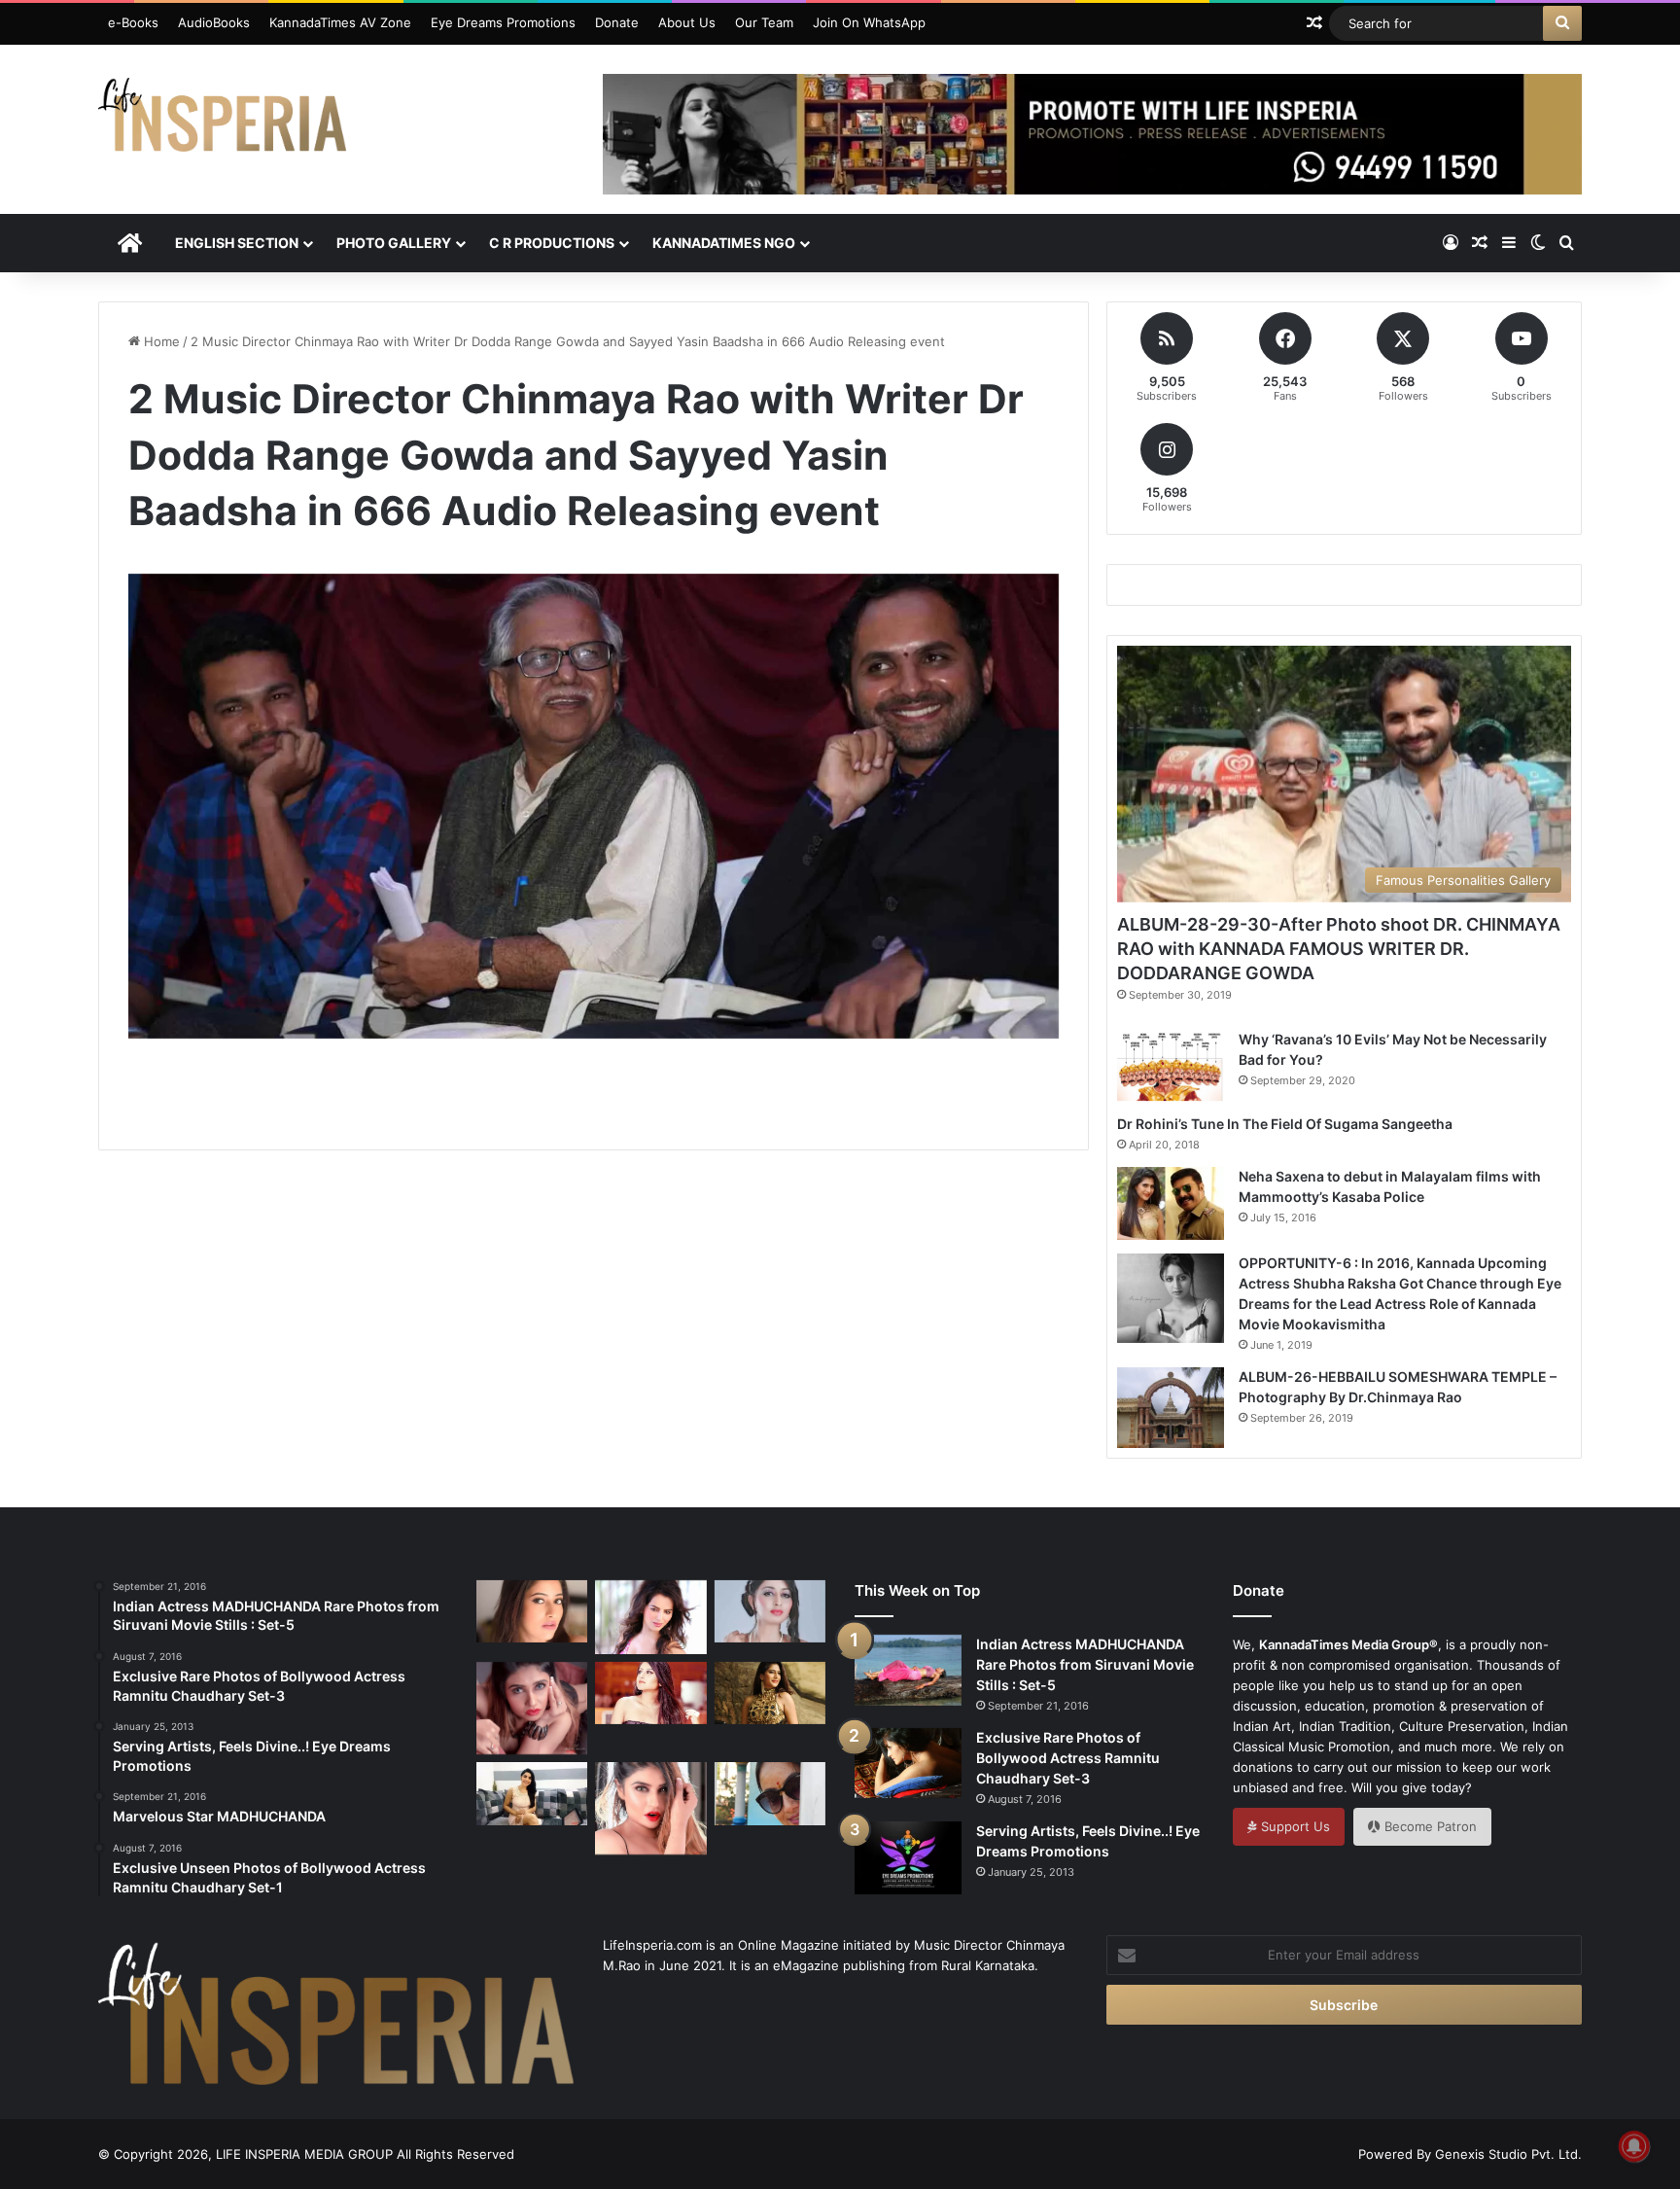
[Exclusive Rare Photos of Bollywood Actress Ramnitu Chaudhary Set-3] (908, 1763)
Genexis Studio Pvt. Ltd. (1508, 2154)
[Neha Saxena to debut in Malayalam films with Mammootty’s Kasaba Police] (1171, 1203)
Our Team (764, 22)
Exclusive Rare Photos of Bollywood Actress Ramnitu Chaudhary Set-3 (1068, 1758)
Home (160, 341)
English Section (237, 243)
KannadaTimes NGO (724, 243)
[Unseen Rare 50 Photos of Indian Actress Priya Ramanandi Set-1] (650, 1808)
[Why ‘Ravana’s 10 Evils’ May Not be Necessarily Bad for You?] (1171, 1065)
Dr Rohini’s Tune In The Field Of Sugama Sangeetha (1285, 1124)
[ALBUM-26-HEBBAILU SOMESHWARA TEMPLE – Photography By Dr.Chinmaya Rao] (1171, 1408)
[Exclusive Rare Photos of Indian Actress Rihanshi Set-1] (532, 1611)
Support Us (1294, 1826)
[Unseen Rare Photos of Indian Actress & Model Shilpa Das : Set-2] (650, 1693)
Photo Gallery (394, 243)
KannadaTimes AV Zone (340, 22)
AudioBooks (214, 22)
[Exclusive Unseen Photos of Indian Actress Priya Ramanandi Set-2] (532, 1708)
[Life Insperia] (222, 123)
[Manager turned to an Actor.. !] (770, 1693)
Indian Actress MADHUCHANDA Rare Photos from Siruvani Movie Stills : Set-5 (1085, 1664)
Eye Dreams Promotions (503, 22)
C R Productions (552, 243)
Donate (617, 22)
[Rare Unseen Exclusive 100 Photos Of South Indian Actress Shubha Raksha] (770, 1611)
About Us (687, 22)
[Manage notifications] (1634, 2146)
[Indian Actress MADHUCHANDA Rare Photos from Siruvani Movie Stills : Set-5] (908, 1670)
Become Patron (1429, 1826)
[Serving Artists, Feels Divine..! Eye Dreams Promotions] (908, 1858)
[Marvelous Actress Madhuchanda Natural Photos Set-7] (770, 1793)
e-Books (133, 22)
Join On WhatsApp (869, 22)
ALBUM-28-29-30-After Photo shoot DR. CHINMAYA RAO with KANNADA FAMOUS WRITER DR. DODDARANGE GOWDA (1339, 949)
